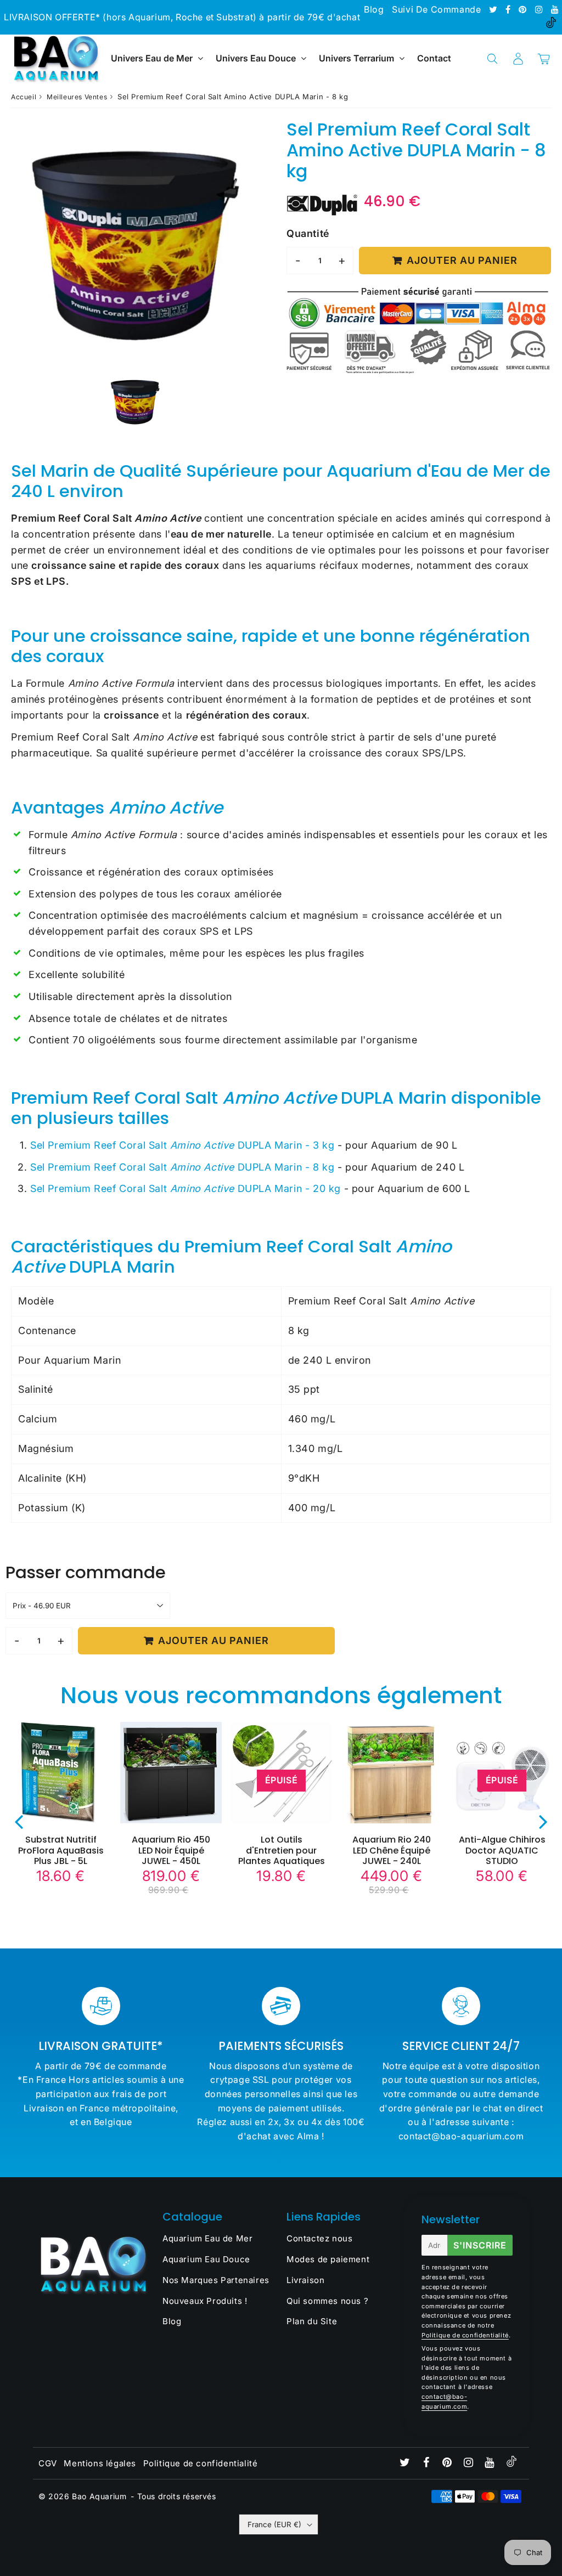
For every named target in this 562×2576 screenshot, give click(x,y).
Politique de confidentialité (465, 2335)
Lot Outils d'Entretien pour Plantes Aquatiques (282, 1850)
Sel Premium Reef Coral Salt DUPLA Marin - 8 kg (182, 1167)
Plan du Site (312, 2321)
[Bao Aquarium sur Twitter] (494, 9)
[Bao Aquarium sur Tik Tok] (551, 25)
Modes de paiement (328, 2259)
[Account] (518, 59)
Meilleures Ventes (77, 97)
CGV (48, 2463)
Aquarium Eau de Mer (207, 2238)
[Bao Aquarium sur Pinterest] (524, 9)
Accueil (24, 97)
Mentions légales (100, 2463)
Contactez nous (319, 2238)
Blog (374, 9)
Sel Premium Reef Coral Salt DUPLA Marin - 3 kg (182, 1145)
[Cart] (544, 59)
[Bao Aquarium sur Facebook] (509, 9)
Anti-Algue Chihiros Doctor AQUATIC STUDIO (502, 1850)
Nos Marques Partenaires (216, 2280)
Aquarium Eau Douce (206, 2259)
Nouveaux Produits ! (205, 2301)
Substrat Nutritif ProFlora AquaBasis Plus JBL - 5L (61, 1850)
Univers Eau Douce (256, 58)
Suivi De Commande (436, 9)
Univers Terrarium (356, 58)
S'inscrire (480, 2245)
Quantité (308, 233)
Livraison (305, 2280)
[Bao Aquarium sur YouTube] (555, 9)
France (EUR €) (274, 2524)
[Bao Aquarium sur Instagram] (540, 9)
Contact (434, 58)
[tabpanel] (135, 402)
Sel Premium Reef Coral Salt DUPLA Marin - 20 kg (186, 1188)
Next (543, 1821)
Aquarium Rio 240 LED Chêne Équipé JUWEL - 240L (392, 1850)
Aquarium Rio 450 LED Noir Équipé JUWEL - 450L (171, 1850)
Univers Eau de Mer (152, 58)
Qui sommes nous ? (327, 2301)
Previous (19, 1821)
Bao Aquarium (99, 2496)
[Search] (492, 59)
